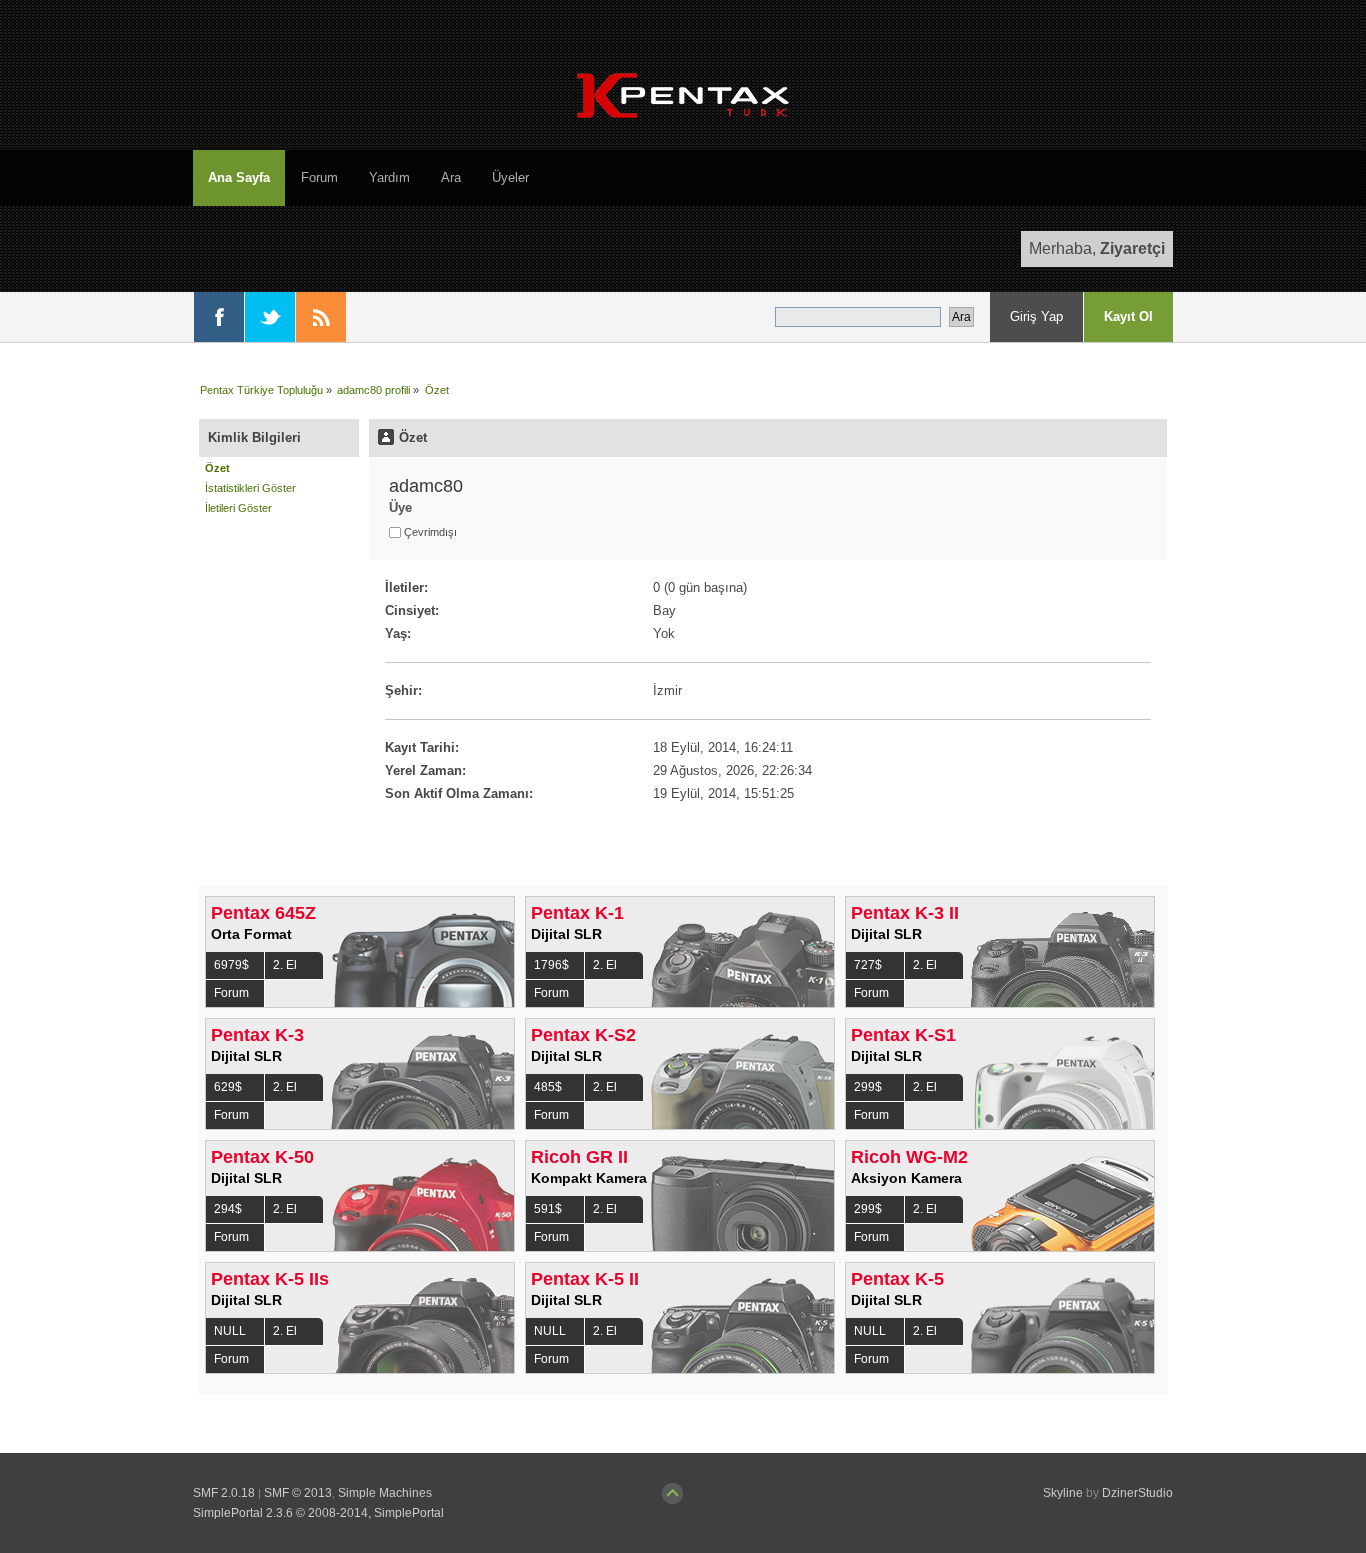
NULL (230, 1331)
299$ (868, 1087)
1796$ (551, 965)
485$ (548, 1087)
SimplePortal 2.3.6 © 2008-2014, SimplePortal (318, 1513)
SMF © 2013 (298, 1493)
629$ (228, 1087)
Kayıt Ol (1128, 316)
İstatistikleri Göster (250, 488)
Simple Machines (385, 1493)
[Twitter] (270, 317)
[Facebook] (219, 317)
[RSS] (321, 317)
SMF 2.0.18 (224, 1493)
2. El (285, 965)
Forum (231, 993)
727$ (868, 965)
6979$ (231, 965)
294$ (228, 1209)
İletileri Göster (238, 508)
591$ (548, 1209)
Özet (217, 468)
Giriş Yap (1036, 316)
